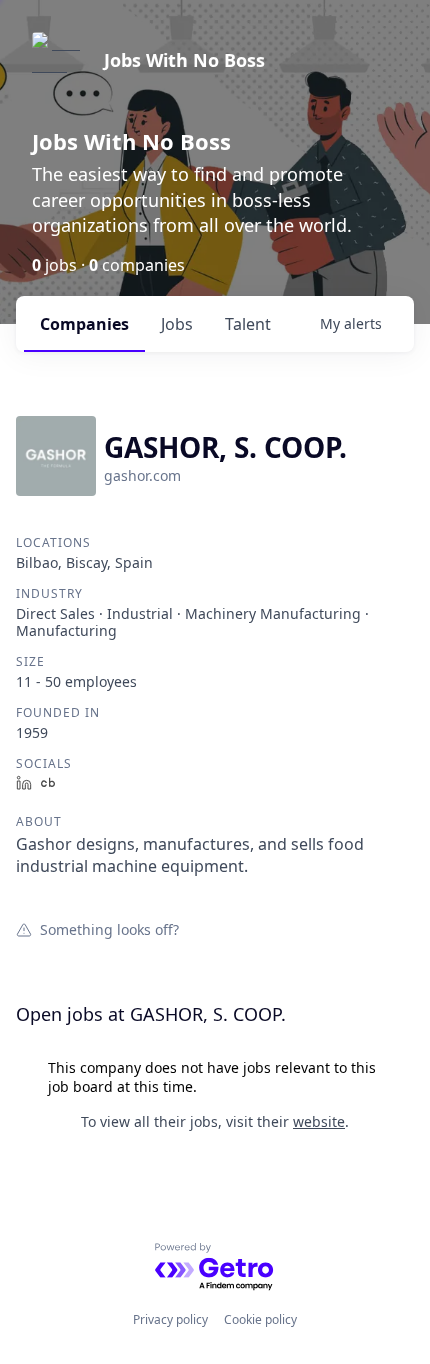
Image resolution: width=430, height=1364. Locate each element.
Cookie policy (260, 1319)
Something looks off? (109, 929)
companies (84, 324)
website (319, 1121)
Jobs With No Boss (184, 60)
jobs (177, 324)
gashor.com (142, 475)
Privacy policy (170, 1319)
